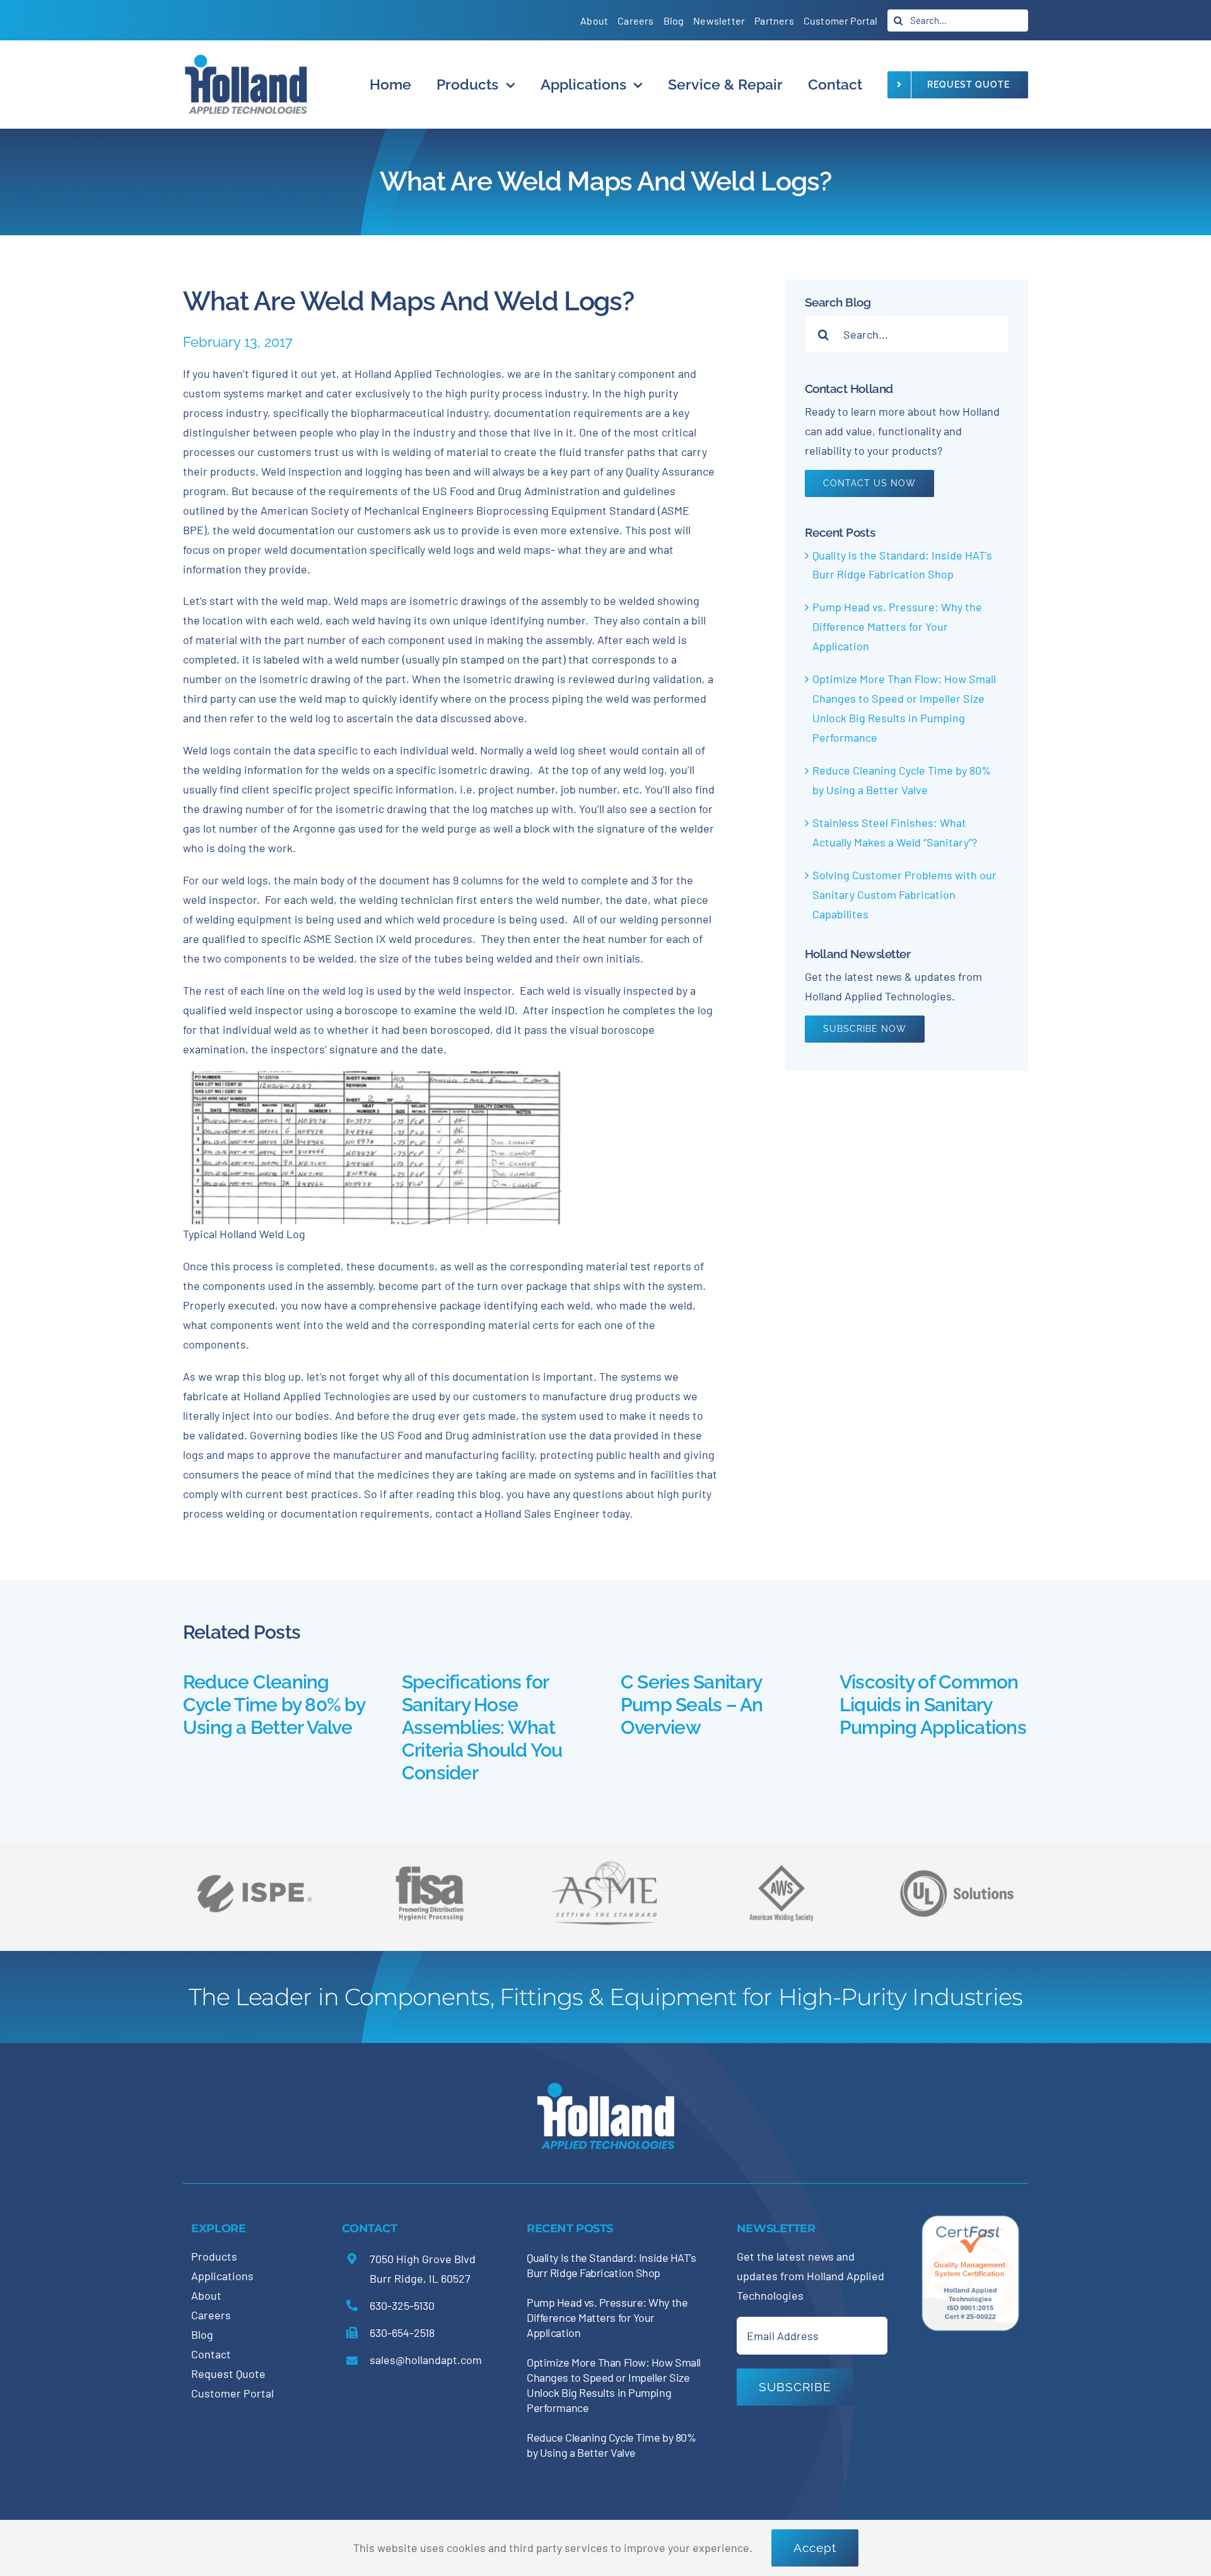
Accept (815, 2548)
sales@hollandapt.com (426, 2360)
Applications (222, 2276)
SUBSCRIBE (795, 2387)
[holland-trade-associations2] (605, 1865)
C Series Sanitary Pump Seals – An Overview (692, 1705)
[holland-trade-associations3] (781, 1870)
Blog (202, 2334)
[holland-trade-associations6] (254, 1861)
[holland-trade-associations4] (430, 1870)
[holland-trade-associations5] (957, 1861)
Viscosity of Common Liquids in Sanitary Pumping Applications (933, 1705)
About (206, 2295)
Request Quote (228, 2374)
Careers (211, 2315)
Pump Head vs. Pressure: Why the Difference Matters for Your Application (897, 626)
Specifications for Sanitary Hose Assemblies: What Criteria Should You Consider (482, 1727)
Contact (211, 2354)
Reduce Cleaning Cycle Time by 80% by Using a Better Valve (274, 1705)
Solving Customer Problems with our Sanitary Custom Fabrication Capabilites (904, 894)
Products (214, 2256)
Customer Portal (232, 2393)
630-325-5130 (402, 2305)
